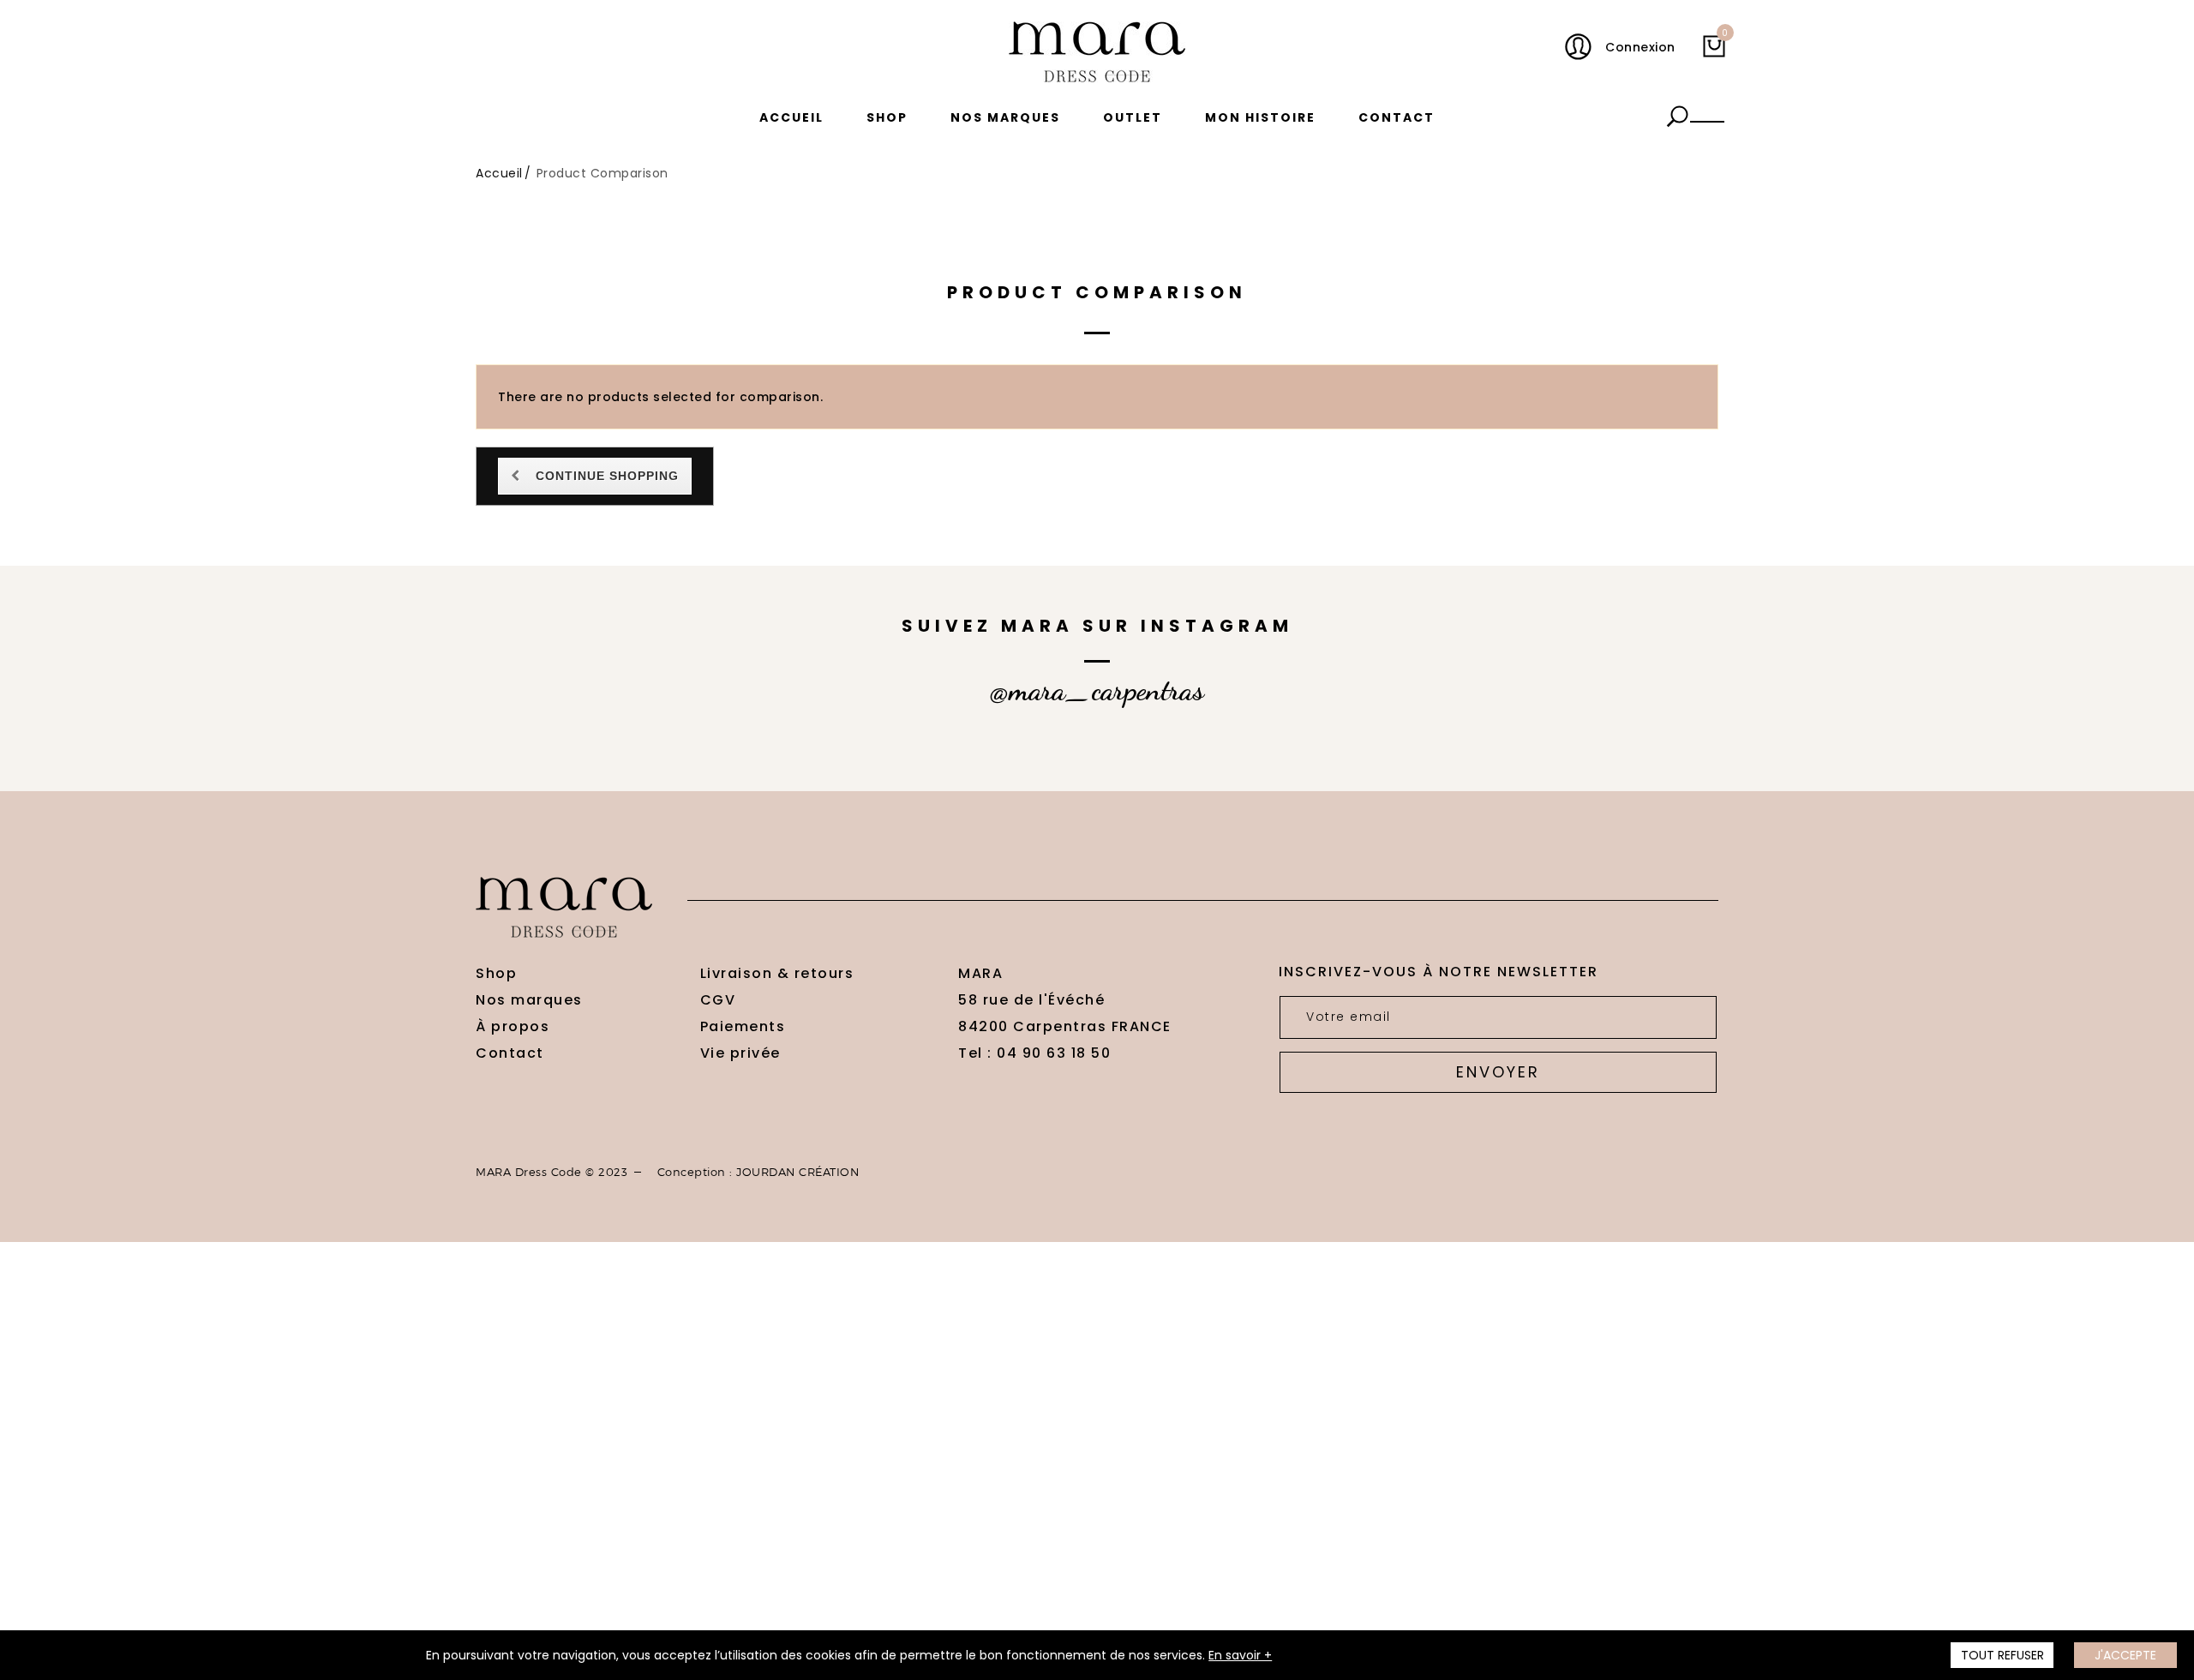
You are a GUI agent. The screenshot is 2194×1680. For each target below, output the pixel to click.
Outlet (1133, 117)
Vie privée (740, 1053)
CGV (718, 1000)
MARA (980, 973)
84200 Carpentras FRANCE (1065, 1026)
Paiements (743, 1026)
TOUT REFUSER (2002, 1655)
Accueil (791, 117)
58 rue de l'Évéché (1031, 1000)
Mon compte (1582, 47)
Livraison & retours (777, 973)
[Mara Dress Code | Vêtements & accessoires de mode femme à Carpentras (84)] (1097, 52)
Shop (887, 117)
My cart (1724, 36)
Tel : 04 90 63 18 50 (1034, 1053)
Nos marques (1005, 117)
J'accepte (2125, 1655)
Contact (1397, 117)
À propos (513, 1026)
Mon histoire (1260, 117)
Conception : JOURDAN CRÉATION (758, 1172)
